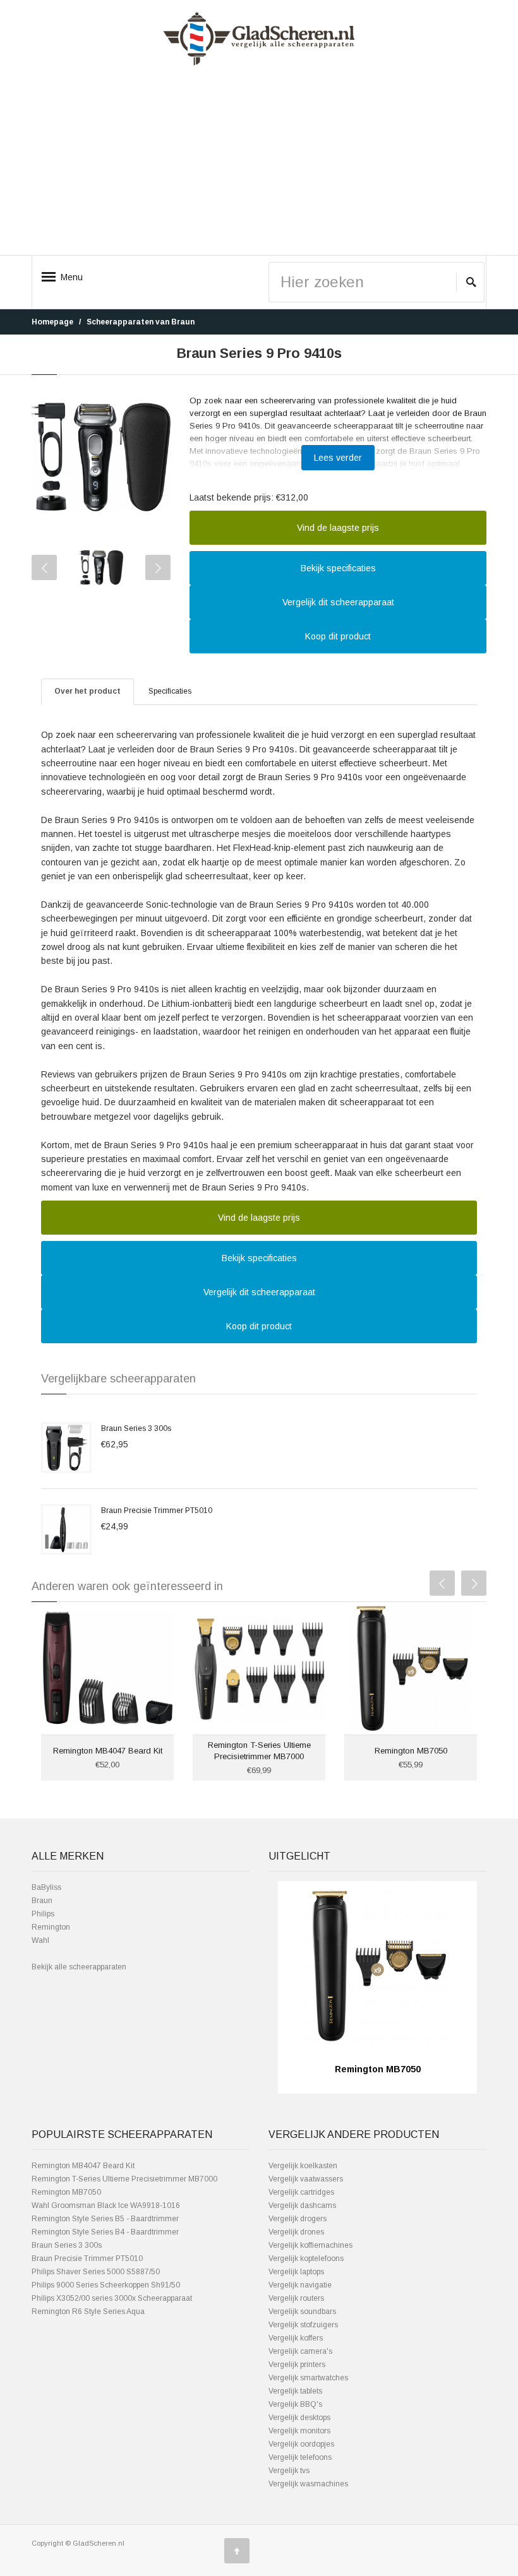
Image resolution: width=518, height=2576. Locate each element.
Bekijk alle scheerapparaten (79, 1967)
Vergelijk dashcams (302, 2205)
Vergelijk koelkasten (303, 2166)
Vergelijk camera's (300, 2351)
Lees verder (338, 458)
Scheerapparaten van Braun (141, 322)
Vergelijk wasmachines (308, 2484)
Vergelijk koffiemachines (310, 2245)
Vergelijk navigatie (300, 2285)
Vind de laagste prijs (338, 528)
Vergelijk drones (296, 2232)
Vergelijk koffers (296, 2338)
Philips (43, 1914)
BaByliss (46, 1887)
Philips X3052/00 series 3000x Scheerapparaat (112, 2298)
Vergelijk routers (296, 2298)
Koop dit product (338, 636)
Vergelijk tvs (289, 2471)
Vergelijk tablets (295, 2391)
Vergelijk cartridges (301, 2192)
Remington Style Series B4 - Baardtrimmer (105, 2232)
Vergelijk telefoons (300, 2457)
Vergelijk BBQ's (295, 2404)
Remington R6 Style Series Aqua (88, 2312)
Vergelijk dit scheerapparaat (338, 602)
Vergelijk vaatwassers (306, 2179)
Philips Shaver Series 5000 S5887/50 (96, 2272)
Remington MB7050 (411, 1751)
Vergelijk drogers (298, 2219)
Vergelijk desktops (299, 2418)
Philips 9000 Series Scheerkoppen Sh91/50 (106, 2285)
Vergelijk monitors (299, 2431)
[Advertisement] (259, 165)
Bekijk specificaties (338, 568)
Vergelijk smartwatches (308, 2378)
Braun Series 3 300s (136, 1428)
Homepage (52, 322)
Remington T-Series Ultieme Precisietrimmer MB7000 (124, 2179)
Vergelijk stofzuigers (303, 2325)
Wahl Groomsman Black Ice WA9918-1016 (106, 2205)
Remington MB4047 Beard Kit (108, 1751)
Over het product (87, 691)
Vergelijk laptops (296, 2272)
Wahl (40, 1940)
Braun (42, 1901)
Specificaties (170, 691)
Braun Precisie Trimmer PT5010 (157, 1511)
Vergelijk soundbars (302, 2312)
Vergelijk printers (297, 2365)
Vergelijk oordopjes (301, 2444)
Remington (51, 1927)
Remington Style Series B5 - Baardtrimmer (105, 2219)
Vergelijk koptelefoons (306, 2258)
